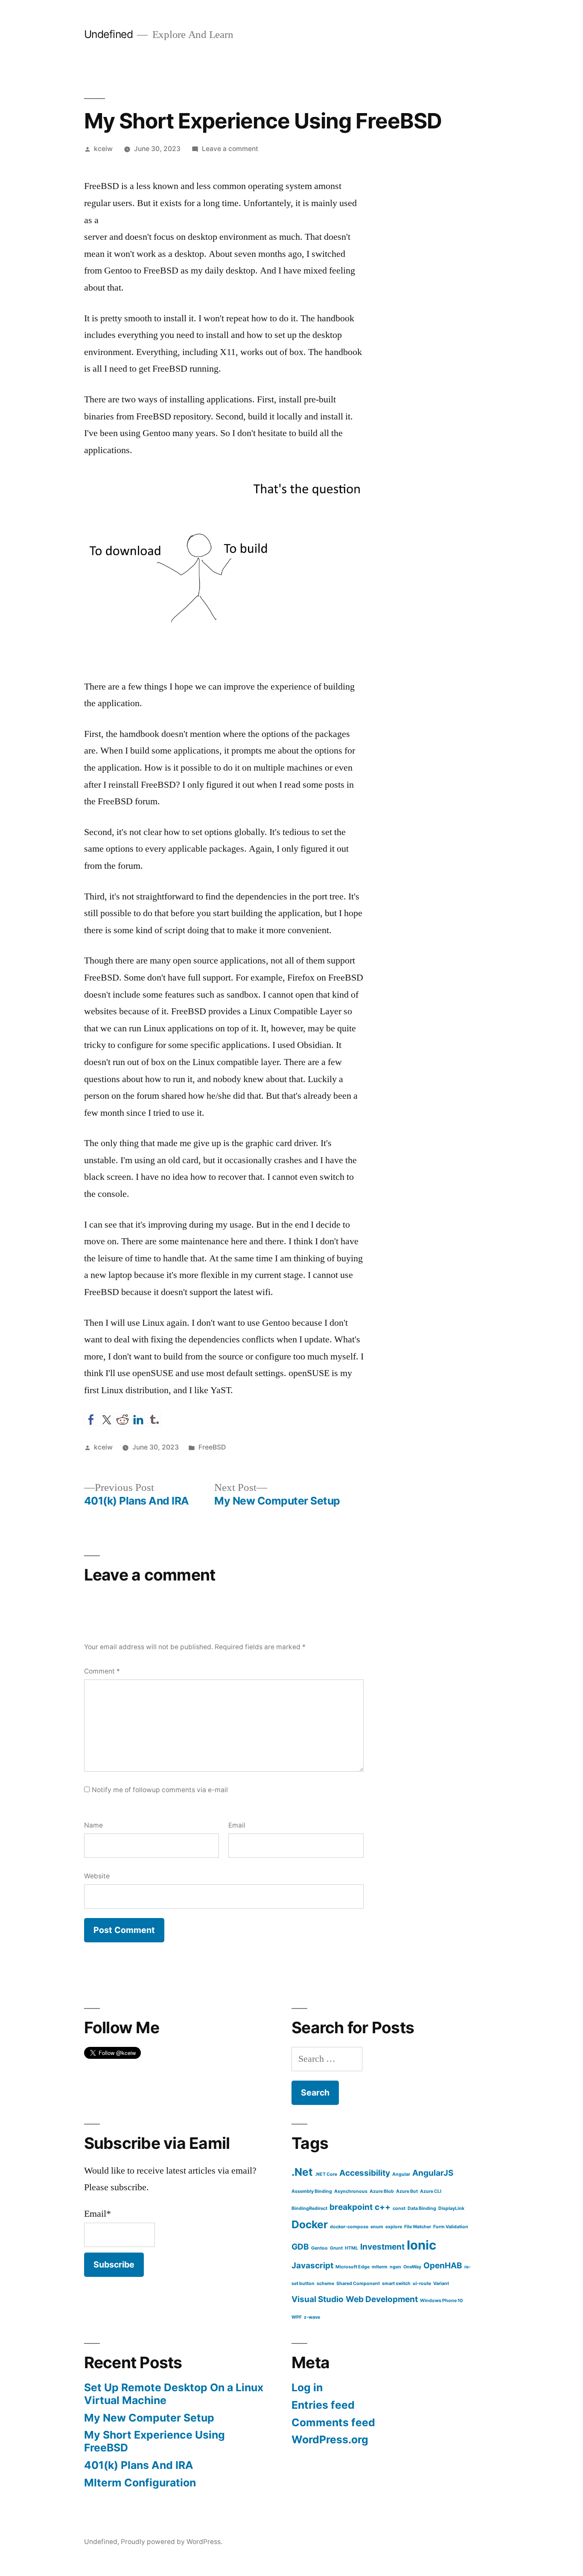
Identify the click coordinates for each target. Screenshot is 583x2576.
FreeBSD (212, 1447)
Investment (382, 2247)
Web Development (382, 2299)
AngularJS (433, 2173)
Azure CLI (431, 2191)
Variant (441, 2283)
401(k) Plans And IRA (139, 2465)
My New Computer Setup (149, 2418)
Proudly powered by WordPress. (172, 2542)
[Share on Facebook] (91, 1420)
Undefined (109, 34)
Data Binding (422, 2208)
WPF (297, 2317)
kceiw (103, 149)
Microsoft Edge (353, 2267)
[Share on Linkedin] (138, 1420)
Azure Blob (382, 2191)
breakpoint (351, 2207)
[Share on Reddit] (122, 1420)
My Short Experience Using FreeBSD (154, 2441)
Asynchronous (351, 2191)
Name (93, 1825)
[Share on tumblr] (154, 1420)
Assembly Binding (312, 2191)
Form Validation (451, 2227)
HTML (351, 2248)
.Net (302, 2172)
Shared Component (358, 2283)
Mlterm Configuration (140, 2483)
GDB (300, 2247)
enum (377, 2227)
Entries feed (323, 2405)
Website (97, 1876)
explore (394, 2227)
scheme (325, 2283)
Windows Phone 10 (441, 2301)
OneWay (412, 2267)
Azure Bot (407, 2191)
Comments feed (333, 2422)
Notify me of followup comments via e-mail (160, 1790)
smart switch (396, 2283)
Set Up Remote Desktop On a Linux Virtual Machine (174, 2394)
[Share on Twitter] (107, 1420)
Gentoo (319, 2248)
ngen (395, 2267)
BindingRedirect (309, 2208)
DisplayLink (451, 2208)
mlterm (380, 2267)
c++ (383, 2207)
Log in (307, 2387)
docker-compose (349, 2227)
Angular (401, 2174)
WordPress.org (330, 2439)
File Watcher (418, 2227)
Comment (102, 1671)
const (399, 2208)
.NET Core (326, 2174)
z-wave (312, 2317)
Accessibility (365, 2173)
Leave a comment (230, 149)
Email (237, 1825)
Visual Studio (318, 2299)
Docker (310, 2224)
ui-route (422, 2283)
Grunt (336, 2248)
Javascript (312, 2266)
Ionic (421, 2245)
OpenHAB (443, 2266)
